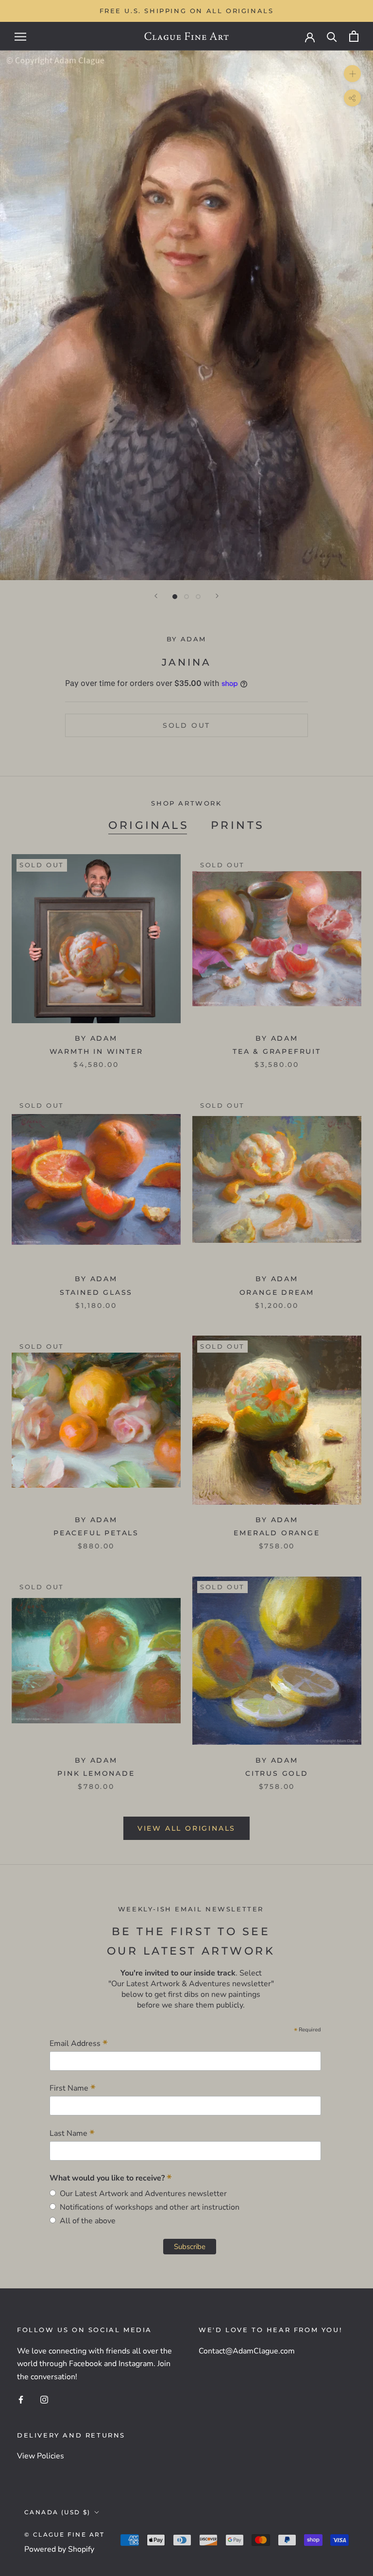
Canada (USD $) (58, 2512)
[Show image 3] (198, 597)
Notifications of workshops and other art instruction (148, 2207)
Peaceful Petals (96, 1533)
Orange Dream (277, 1292)
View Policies (41, 2456)
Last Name (72, 2133)
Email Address (79, 2043)
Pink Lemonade (96, 1773)
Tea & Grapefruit (277, 1051)
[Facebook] (21, 2399)
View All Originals (186, 1828)
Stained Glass (96, 1292)
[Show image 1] (175, 597)
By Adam (186, 639)
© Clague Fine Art (65, 2534)
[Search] (332, 36)
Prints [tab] (237, 825)
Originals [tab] (149, 825)
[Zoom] (352, 74)
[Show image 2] (186, 597)
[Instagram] (44, 2399)
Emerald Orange (277, 1533)
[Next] (217, 596)
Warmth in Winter (96, 1051)
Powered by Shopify (59, 2549)
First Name (73, 2088)
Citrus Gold (277, 1773)
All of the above (86, 2221)
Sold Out (186, 725)
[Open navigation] (20, 36)
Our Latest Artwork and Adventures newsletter (141, 2194)
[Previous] (156, 596)
